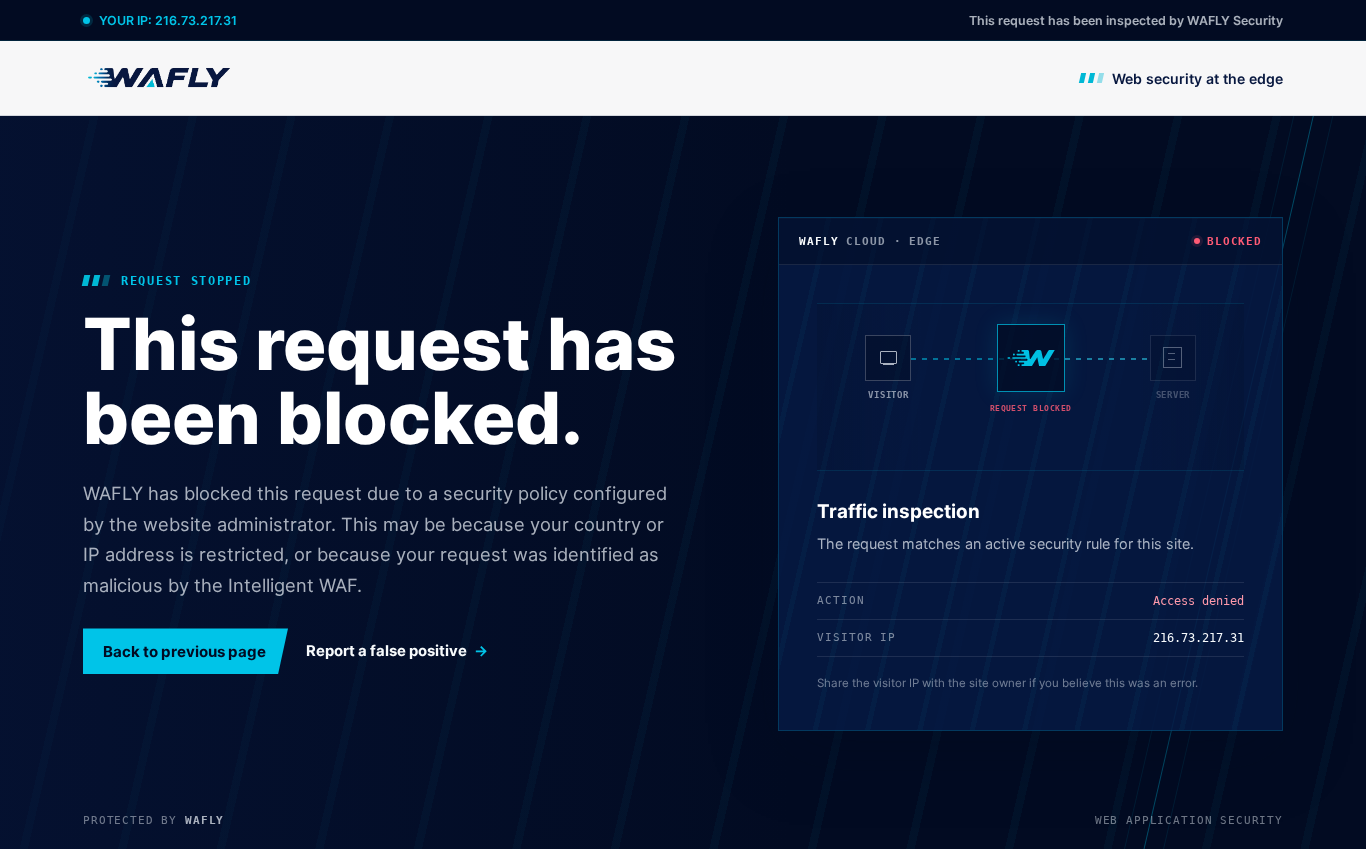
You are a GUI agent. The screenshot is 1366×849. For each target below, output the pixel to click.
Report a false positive (386, 651)
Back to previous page (184, 651)
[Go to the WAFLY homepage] (160, 77)
